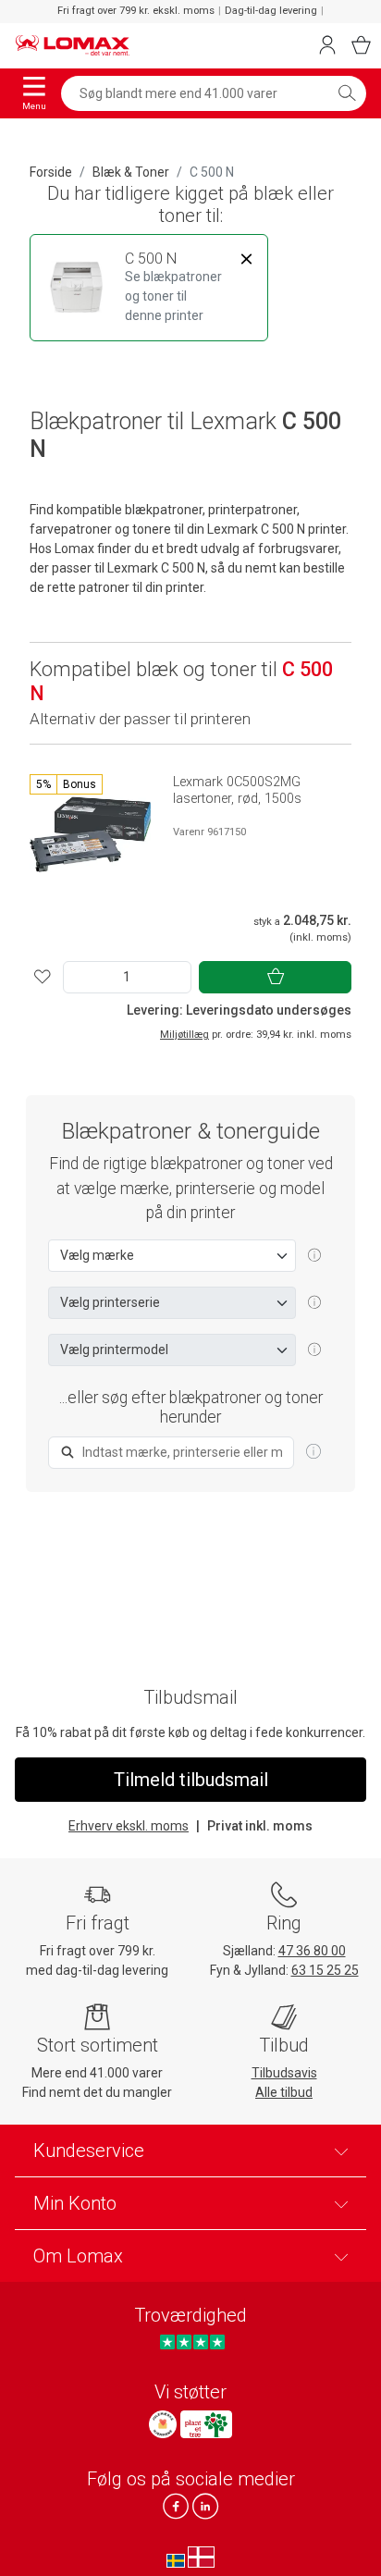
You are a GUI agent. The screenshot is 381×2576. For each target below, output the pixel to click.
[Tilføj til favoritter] (43, 977)
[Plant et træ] (206, 2424)
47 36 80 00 (312, 1951)
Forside (51, 172)
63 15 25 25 (325, 1970)
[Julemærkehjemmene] (163, 2424)
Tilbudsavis (284, 2073)
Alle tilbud (284, 2092)
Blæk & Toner (131, 172)
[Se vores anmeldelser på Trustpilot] (192, 2342)
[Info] (313, 1452)
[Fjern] (246, 259)
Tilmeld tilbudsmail (191, 1780)
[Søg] (347, 93)
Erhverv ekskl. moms (129, 1826)
